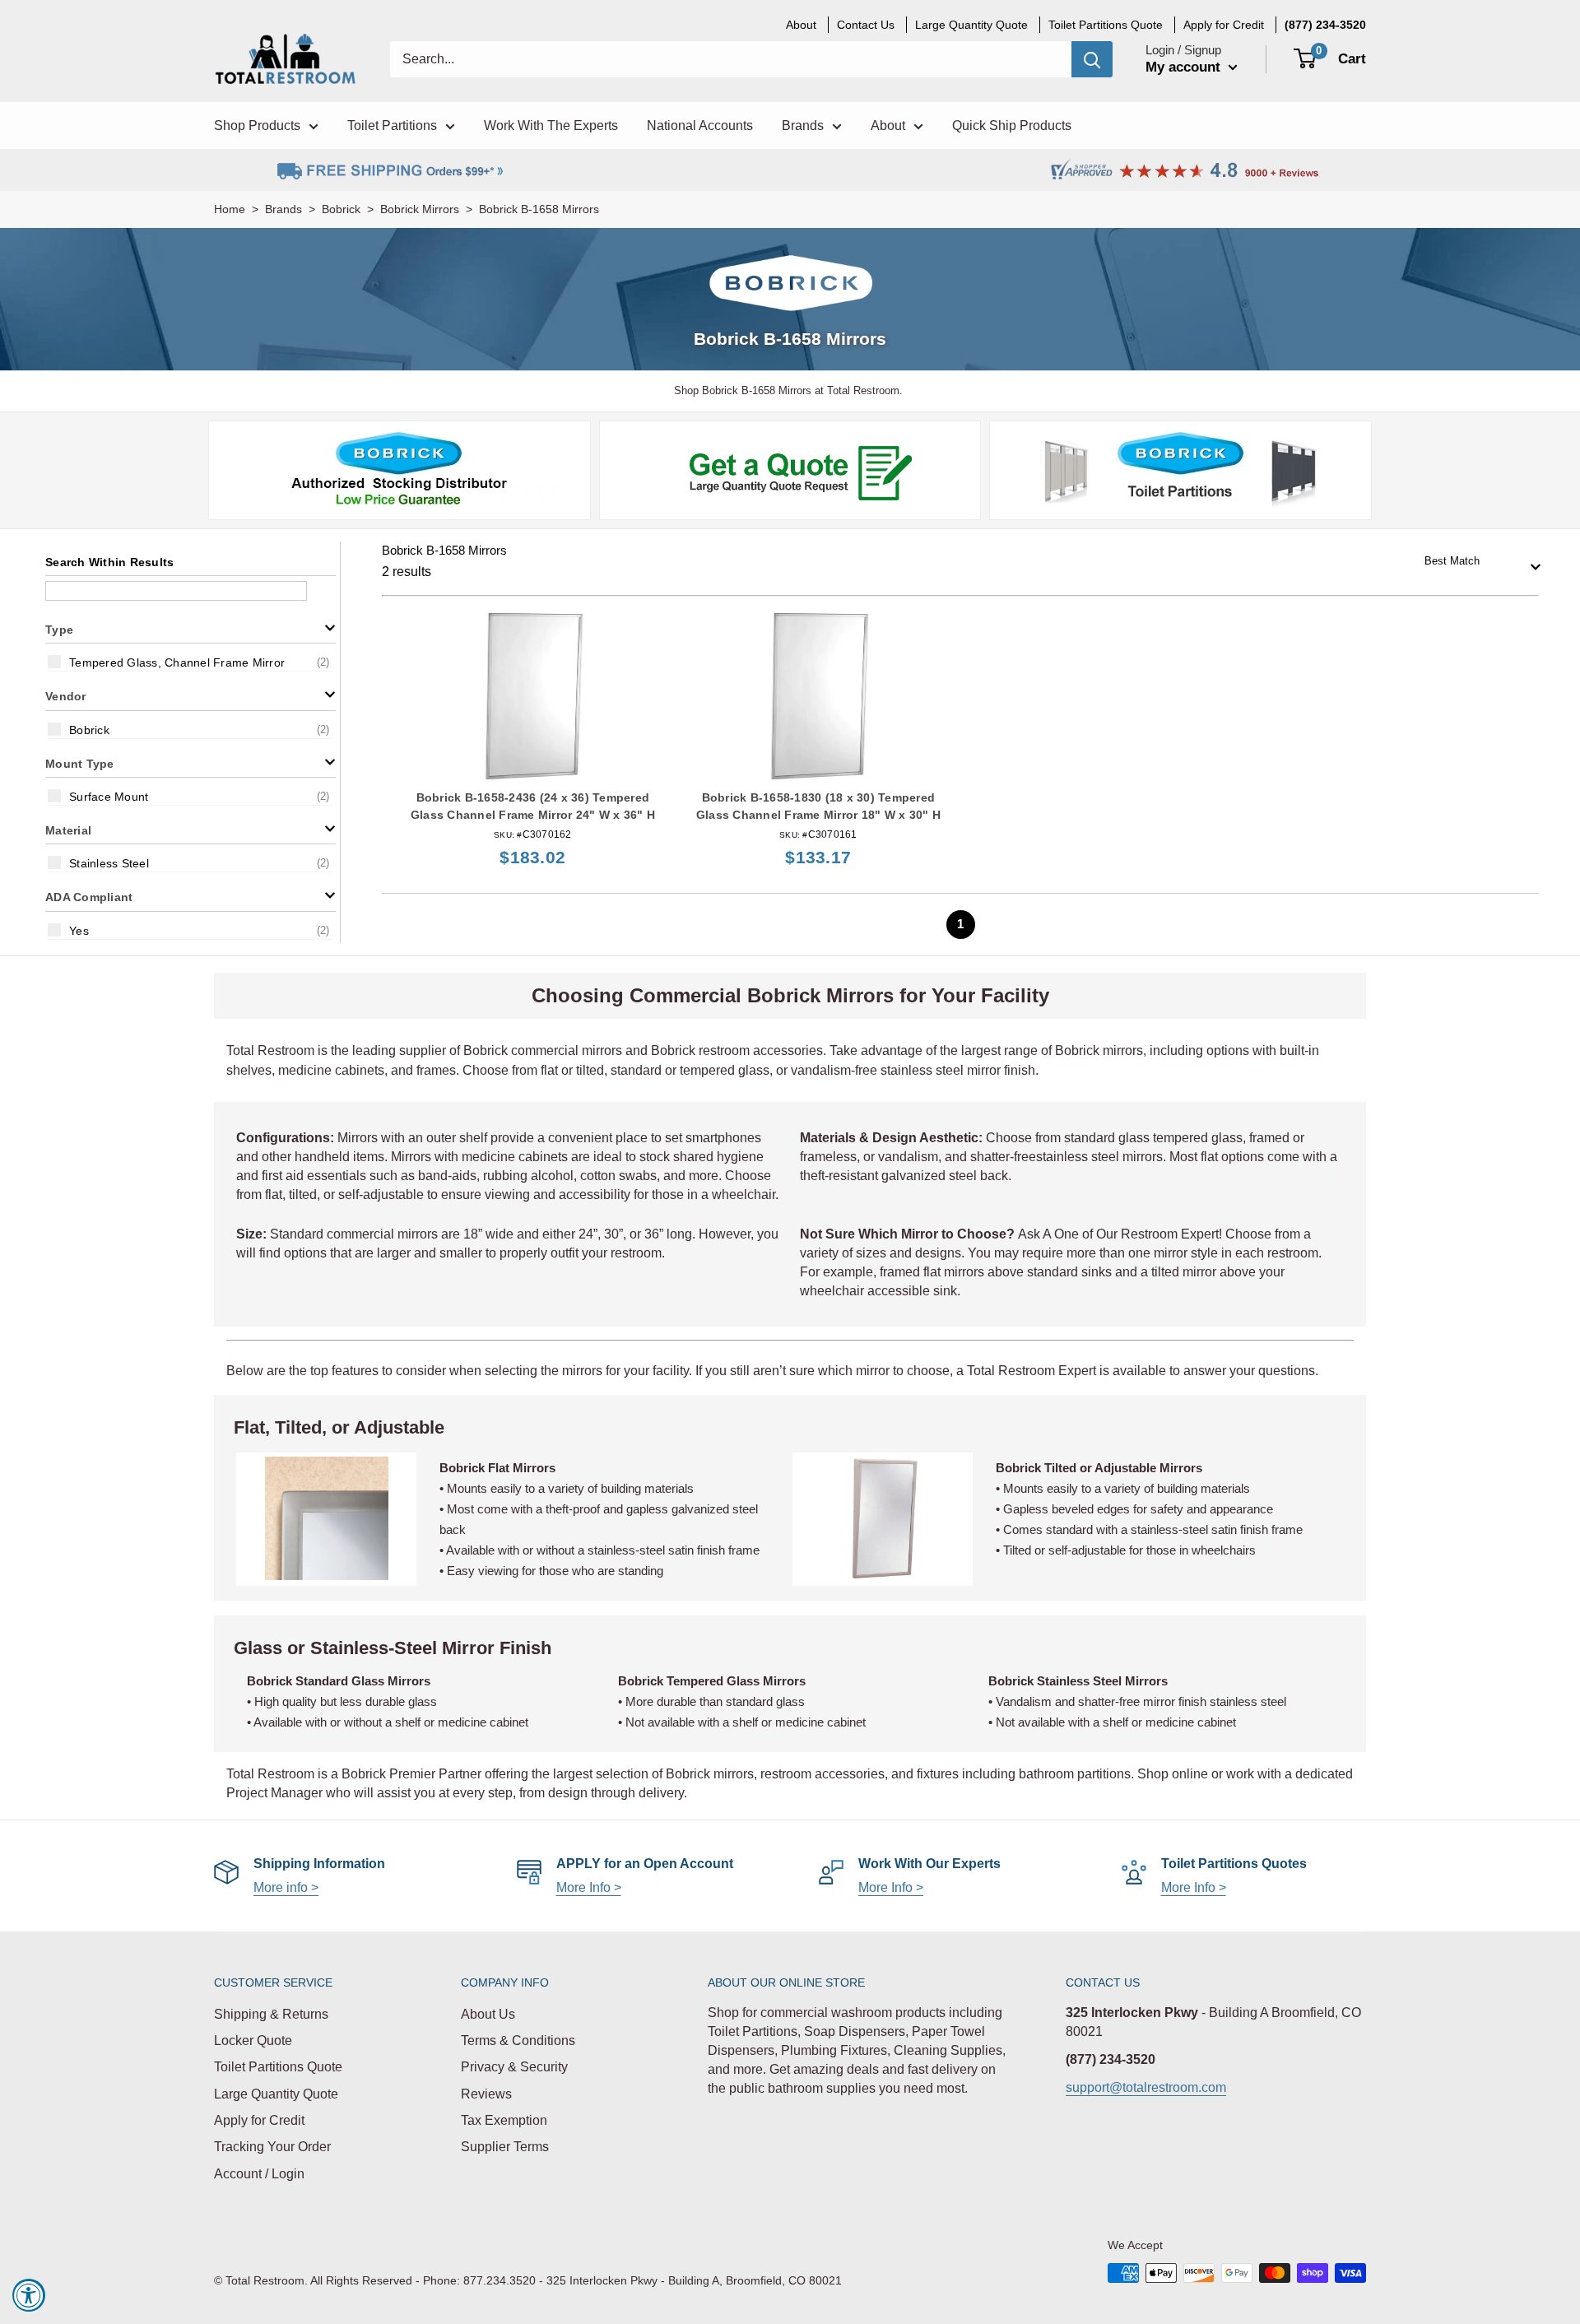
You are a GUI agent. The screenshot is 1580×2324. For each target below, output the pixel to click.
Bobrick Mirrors (420, 209)
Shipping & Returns (271, 2014)
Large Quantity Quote (276, 2094)
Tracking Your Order (272, 2147)
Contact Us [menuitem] (866, 25)
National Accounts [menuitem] (700, 125)
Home (230, 209)
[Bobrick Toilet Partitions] (1181, 470)
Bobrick (341, 209)
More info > (286, 1887)
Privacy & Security (514, 2067)
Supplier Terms (505, 2147)
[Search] (1092, 59)
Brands (283, 209)
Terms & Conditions (518, 2040)
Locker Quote (253, 2040)
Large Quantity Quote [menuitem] (971, 25)
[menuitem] (1325, 25)
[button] (191, 628)
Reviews (486, 2094)
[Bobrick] (399, 470)
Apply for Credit (259, 2120)
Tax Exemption (504, 2120)
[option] (191, 662)
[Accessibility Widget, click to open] (29, 2295)
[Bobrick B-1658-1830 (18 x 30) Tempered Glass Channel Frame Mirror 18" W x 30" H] (818, 696)
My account (1185, 67)
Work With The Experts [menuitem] (551, 125)
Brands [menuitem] (803, 125)
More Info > (589, 1887)
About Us (488, 2014)
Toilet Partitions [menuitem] (392, 125)
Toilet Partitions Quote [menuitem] (1106, 25)
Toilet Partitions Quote (278, 2067)
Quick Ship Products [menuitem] (1012, 125)
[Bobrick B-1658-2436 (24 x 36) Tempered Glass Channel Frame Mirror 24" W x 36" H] (533, 696)
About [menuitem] (801, 25)
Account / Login (259, 2174)
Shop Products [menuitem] (257, 125)
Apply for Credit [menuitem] (1224, 25)
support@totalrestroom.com (1146, 2087)
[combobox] (1477, 562)
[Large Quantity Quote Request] (790, 470)
